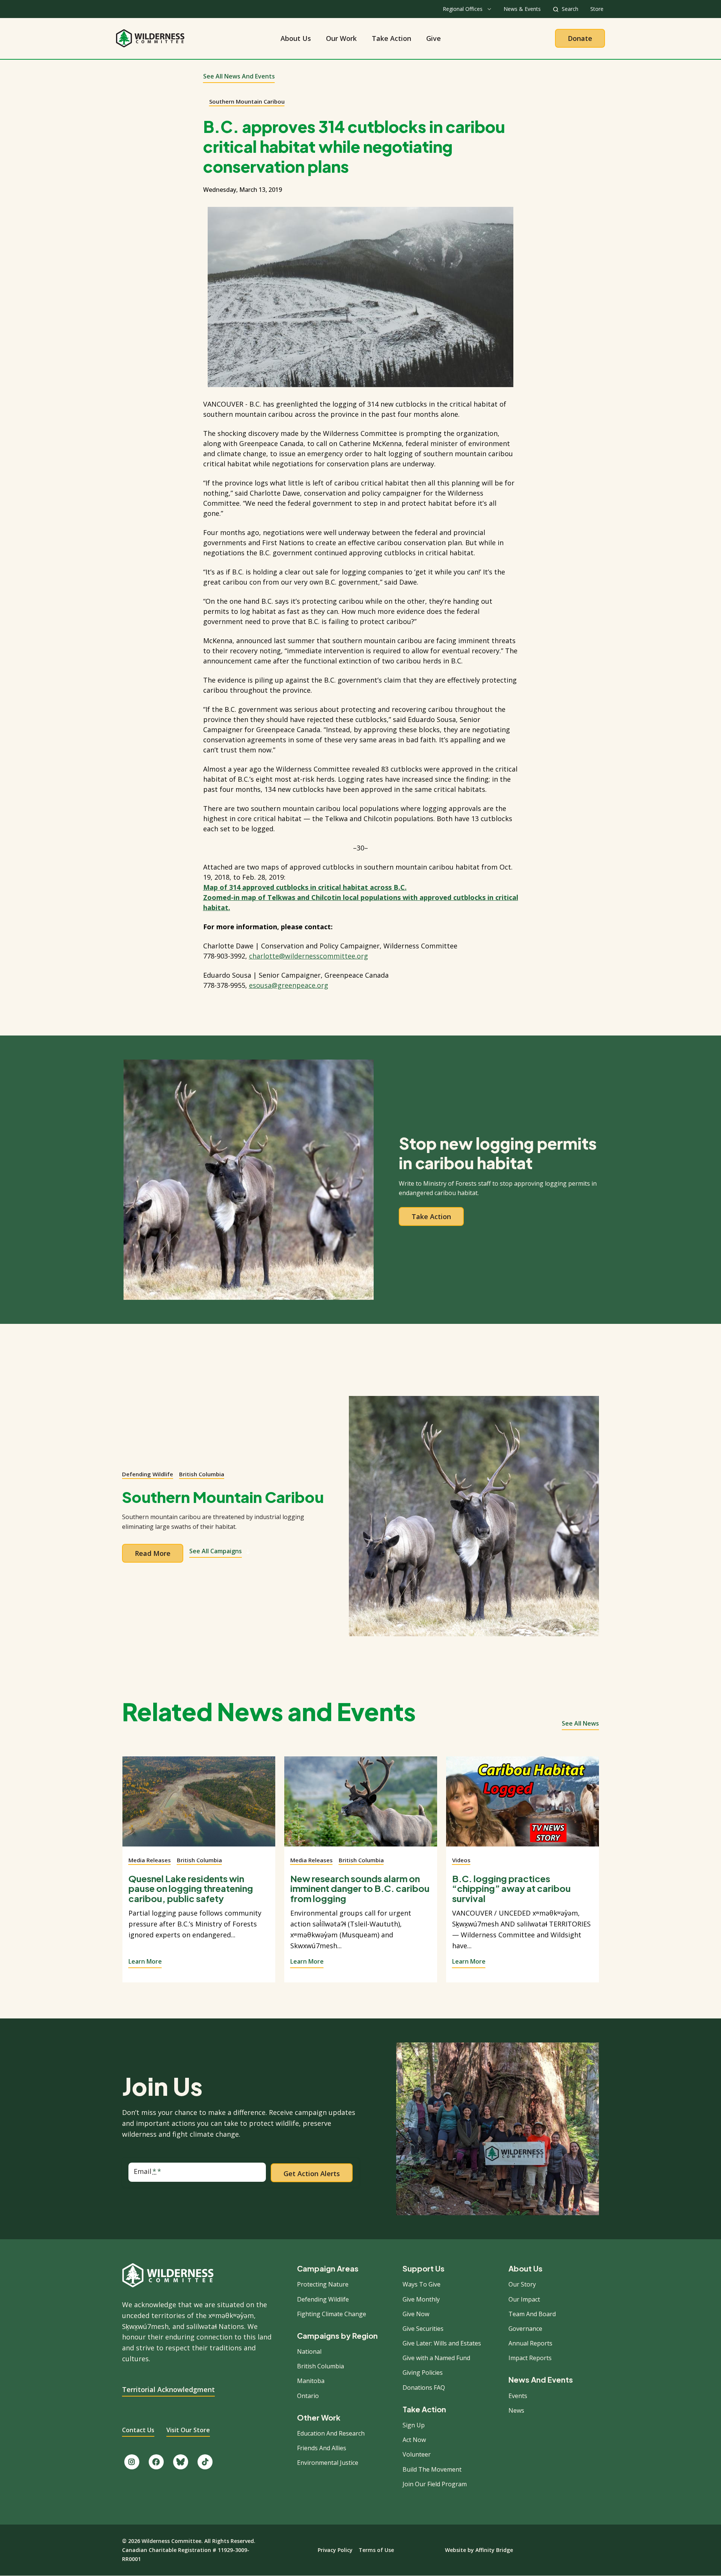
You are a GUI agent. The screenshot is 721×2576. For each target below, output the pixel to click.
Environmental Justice (328, 2463)
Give (434, 38)
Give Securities (423, 2329)
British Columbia (202, 1474)
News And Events (541, 2380)
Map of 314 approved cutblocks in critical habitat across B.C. (305, 887)
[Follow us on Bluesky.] (181, 2462)
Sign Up (414, 2425)
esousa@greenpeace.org (289, 985)
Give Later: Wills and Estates (442, 2343)
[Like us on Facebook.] (156, 2462)
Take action (431, 1216)
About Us (296, 38)
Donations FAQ (424, 2388)
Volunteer (417, 2454)
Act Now (414, 2440)
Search (570, 9)
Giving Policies (423, 2373)
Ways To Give (422, 2284)
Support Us (424, 2269)
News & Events (522, 9)
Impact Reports (530, 2358)
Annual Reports (530, 2343)
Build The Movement (432, 2469)
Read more (153, 1553)
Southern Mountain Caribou (247, 101)
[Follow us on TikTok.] (205, 2462)
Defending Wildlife (148, 1474)
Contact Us (138, 2430)
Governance (525, 2329)
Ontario (308, 2396)
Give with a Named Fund (436, 2358)
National (309, 2351)
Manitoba (311, 2381)
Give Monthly (421, 2299)
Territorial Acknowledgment (168, 2389)
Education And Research (331, 2433)
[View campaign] (474, 1516)
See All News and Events (239, 76)
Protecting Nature (323, 2284)
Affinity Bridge (494, 2550)
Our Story (522, 2284)
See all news (580, 1723)
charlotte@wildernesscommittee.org (308, 956)
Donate (580, 38)
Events (518, 2396)
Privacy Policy (335, 2550)
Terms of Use (376, 2550)
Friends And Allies (322, 2448)
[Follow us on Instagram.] (132, 2462)
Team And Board (532, 2314)
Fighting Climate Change (332, 2314)
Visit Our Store (188, 2430)
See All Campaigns (216, 1551)
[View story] (199, 1806)
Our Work (341, 38)
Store (597, 9)
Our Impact (524, 2299)
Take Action (391, 38)
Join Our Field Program (435, 2484)
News (516, 2410)
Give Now (416, 2314)
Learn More (145, 1961)
